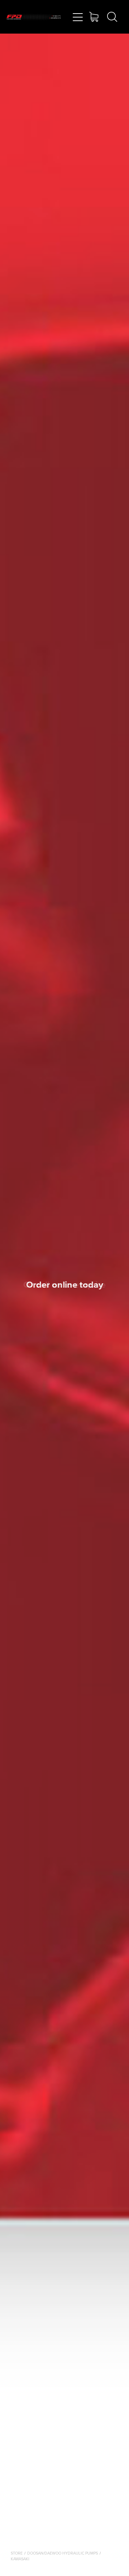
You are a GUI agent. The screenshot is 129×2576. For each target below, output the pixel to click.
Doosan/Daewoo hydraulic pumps (63, 2553)
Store (17, 2553)
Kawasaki (20, 2559)
